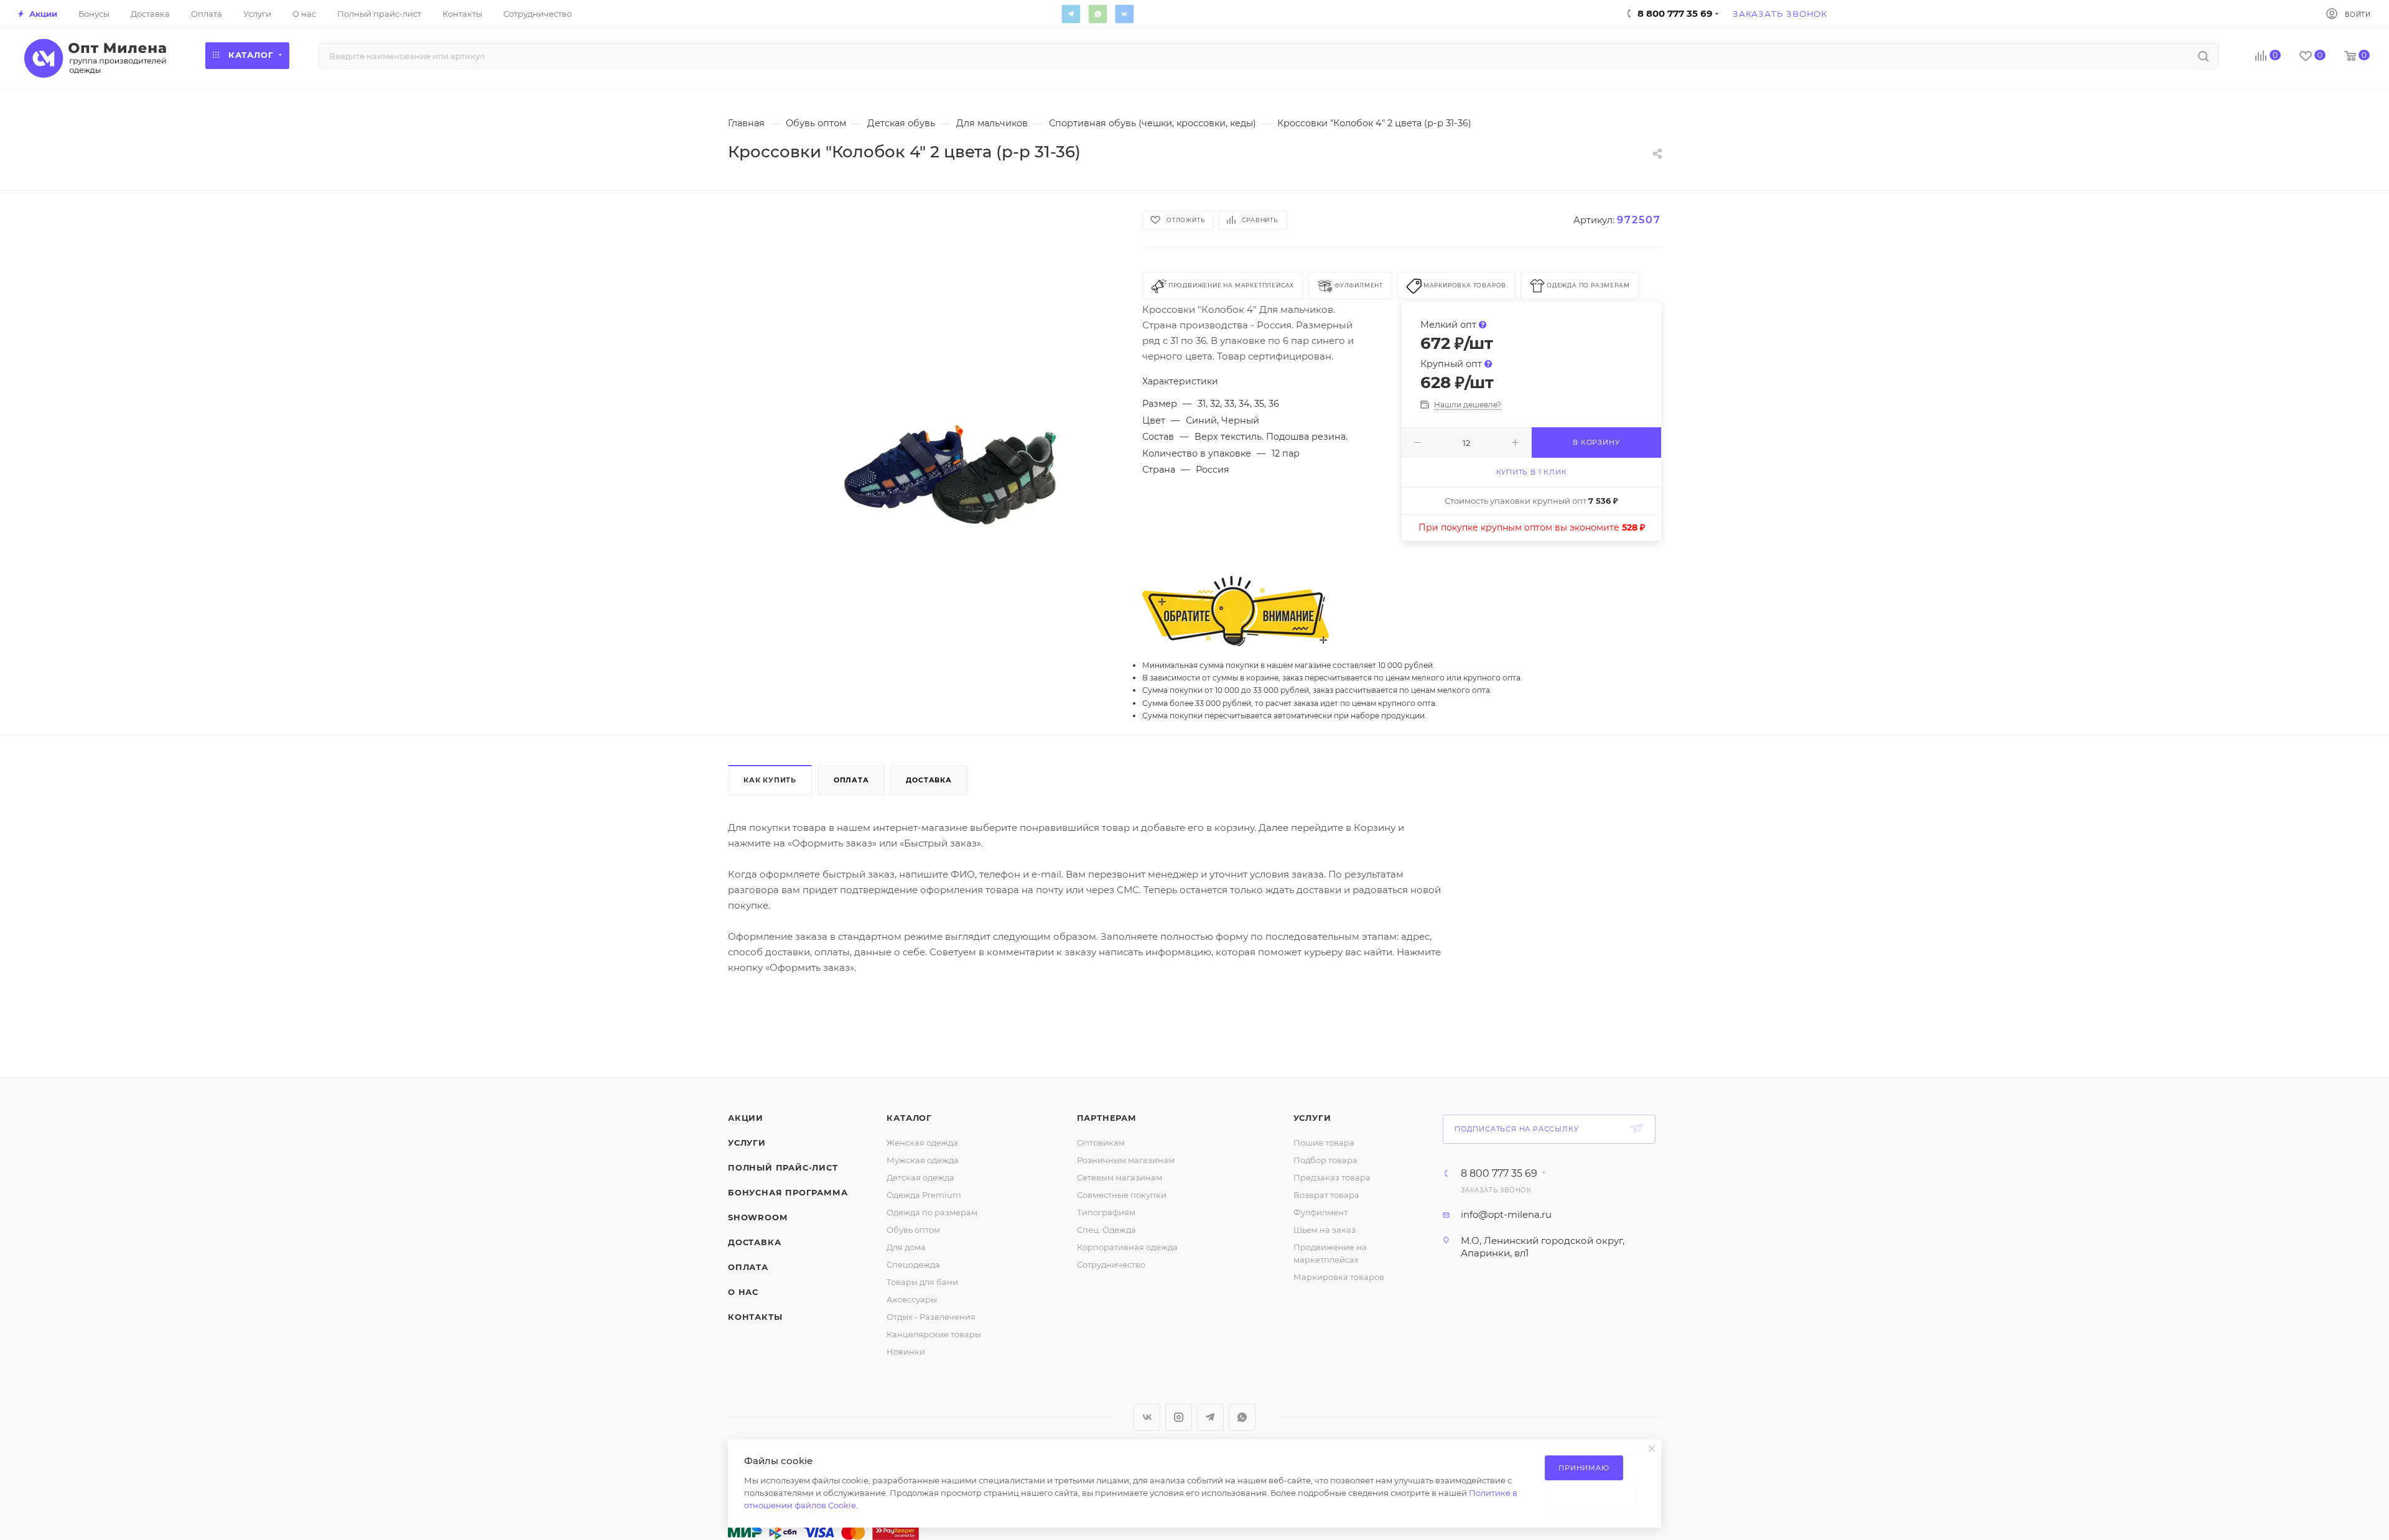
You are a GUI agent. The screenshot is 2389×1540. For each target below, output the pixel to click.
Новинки (906, 1352)
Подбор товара (1325, 1160)
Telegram (1071, 14)
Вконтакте (1124, 14)
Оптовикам (1101, 1143)
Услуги (747, 1143)
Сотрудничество (1111, 1264)
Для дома (906, 1247)
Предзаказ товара (1332, 1177)
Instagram (1179, 1417)
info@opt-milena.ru (1506, 1214)
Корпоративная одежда (1127, 1247)
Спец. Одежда (1106, 1230)
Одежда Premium (924, 1195)
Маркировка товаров (1339, 1277)
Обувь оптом (913, 1230)
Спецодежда (913, 1264)
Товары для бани (922, 1282)
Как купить (770, 780)
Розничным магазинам (1126, 1160)
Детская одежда (920, 1177)
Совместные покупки (1122, 1195)
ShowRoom (757, 1217)
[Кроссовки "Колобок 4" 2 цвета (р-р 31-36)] (951, 452)
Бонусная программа (788, 1192)
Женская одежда (922, 1143)
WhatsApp (1097, 14)
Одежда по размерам (932, 1212)
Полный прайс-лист (783, 1167)
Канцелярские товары (934, 1334)
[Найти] (2203, 56)
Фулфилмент (1320, 1212)
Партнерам (1107, 1118)
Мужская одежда (923, 1160)
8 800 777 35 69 (1499, 1174)
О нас (743, 1292)
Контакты (755, 1317)
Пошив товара (1324, 1143)
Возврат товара (1326, 1195)
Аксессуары (912, 1299)
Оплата (851, 780)
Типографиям (1106, 1212)
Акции (746, 1118)
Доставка (929, 780)
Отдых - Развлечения (931, 1317)
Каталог (909, 1118)
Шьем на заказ (1325, 1230)
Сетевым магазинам (1120, 1177)
